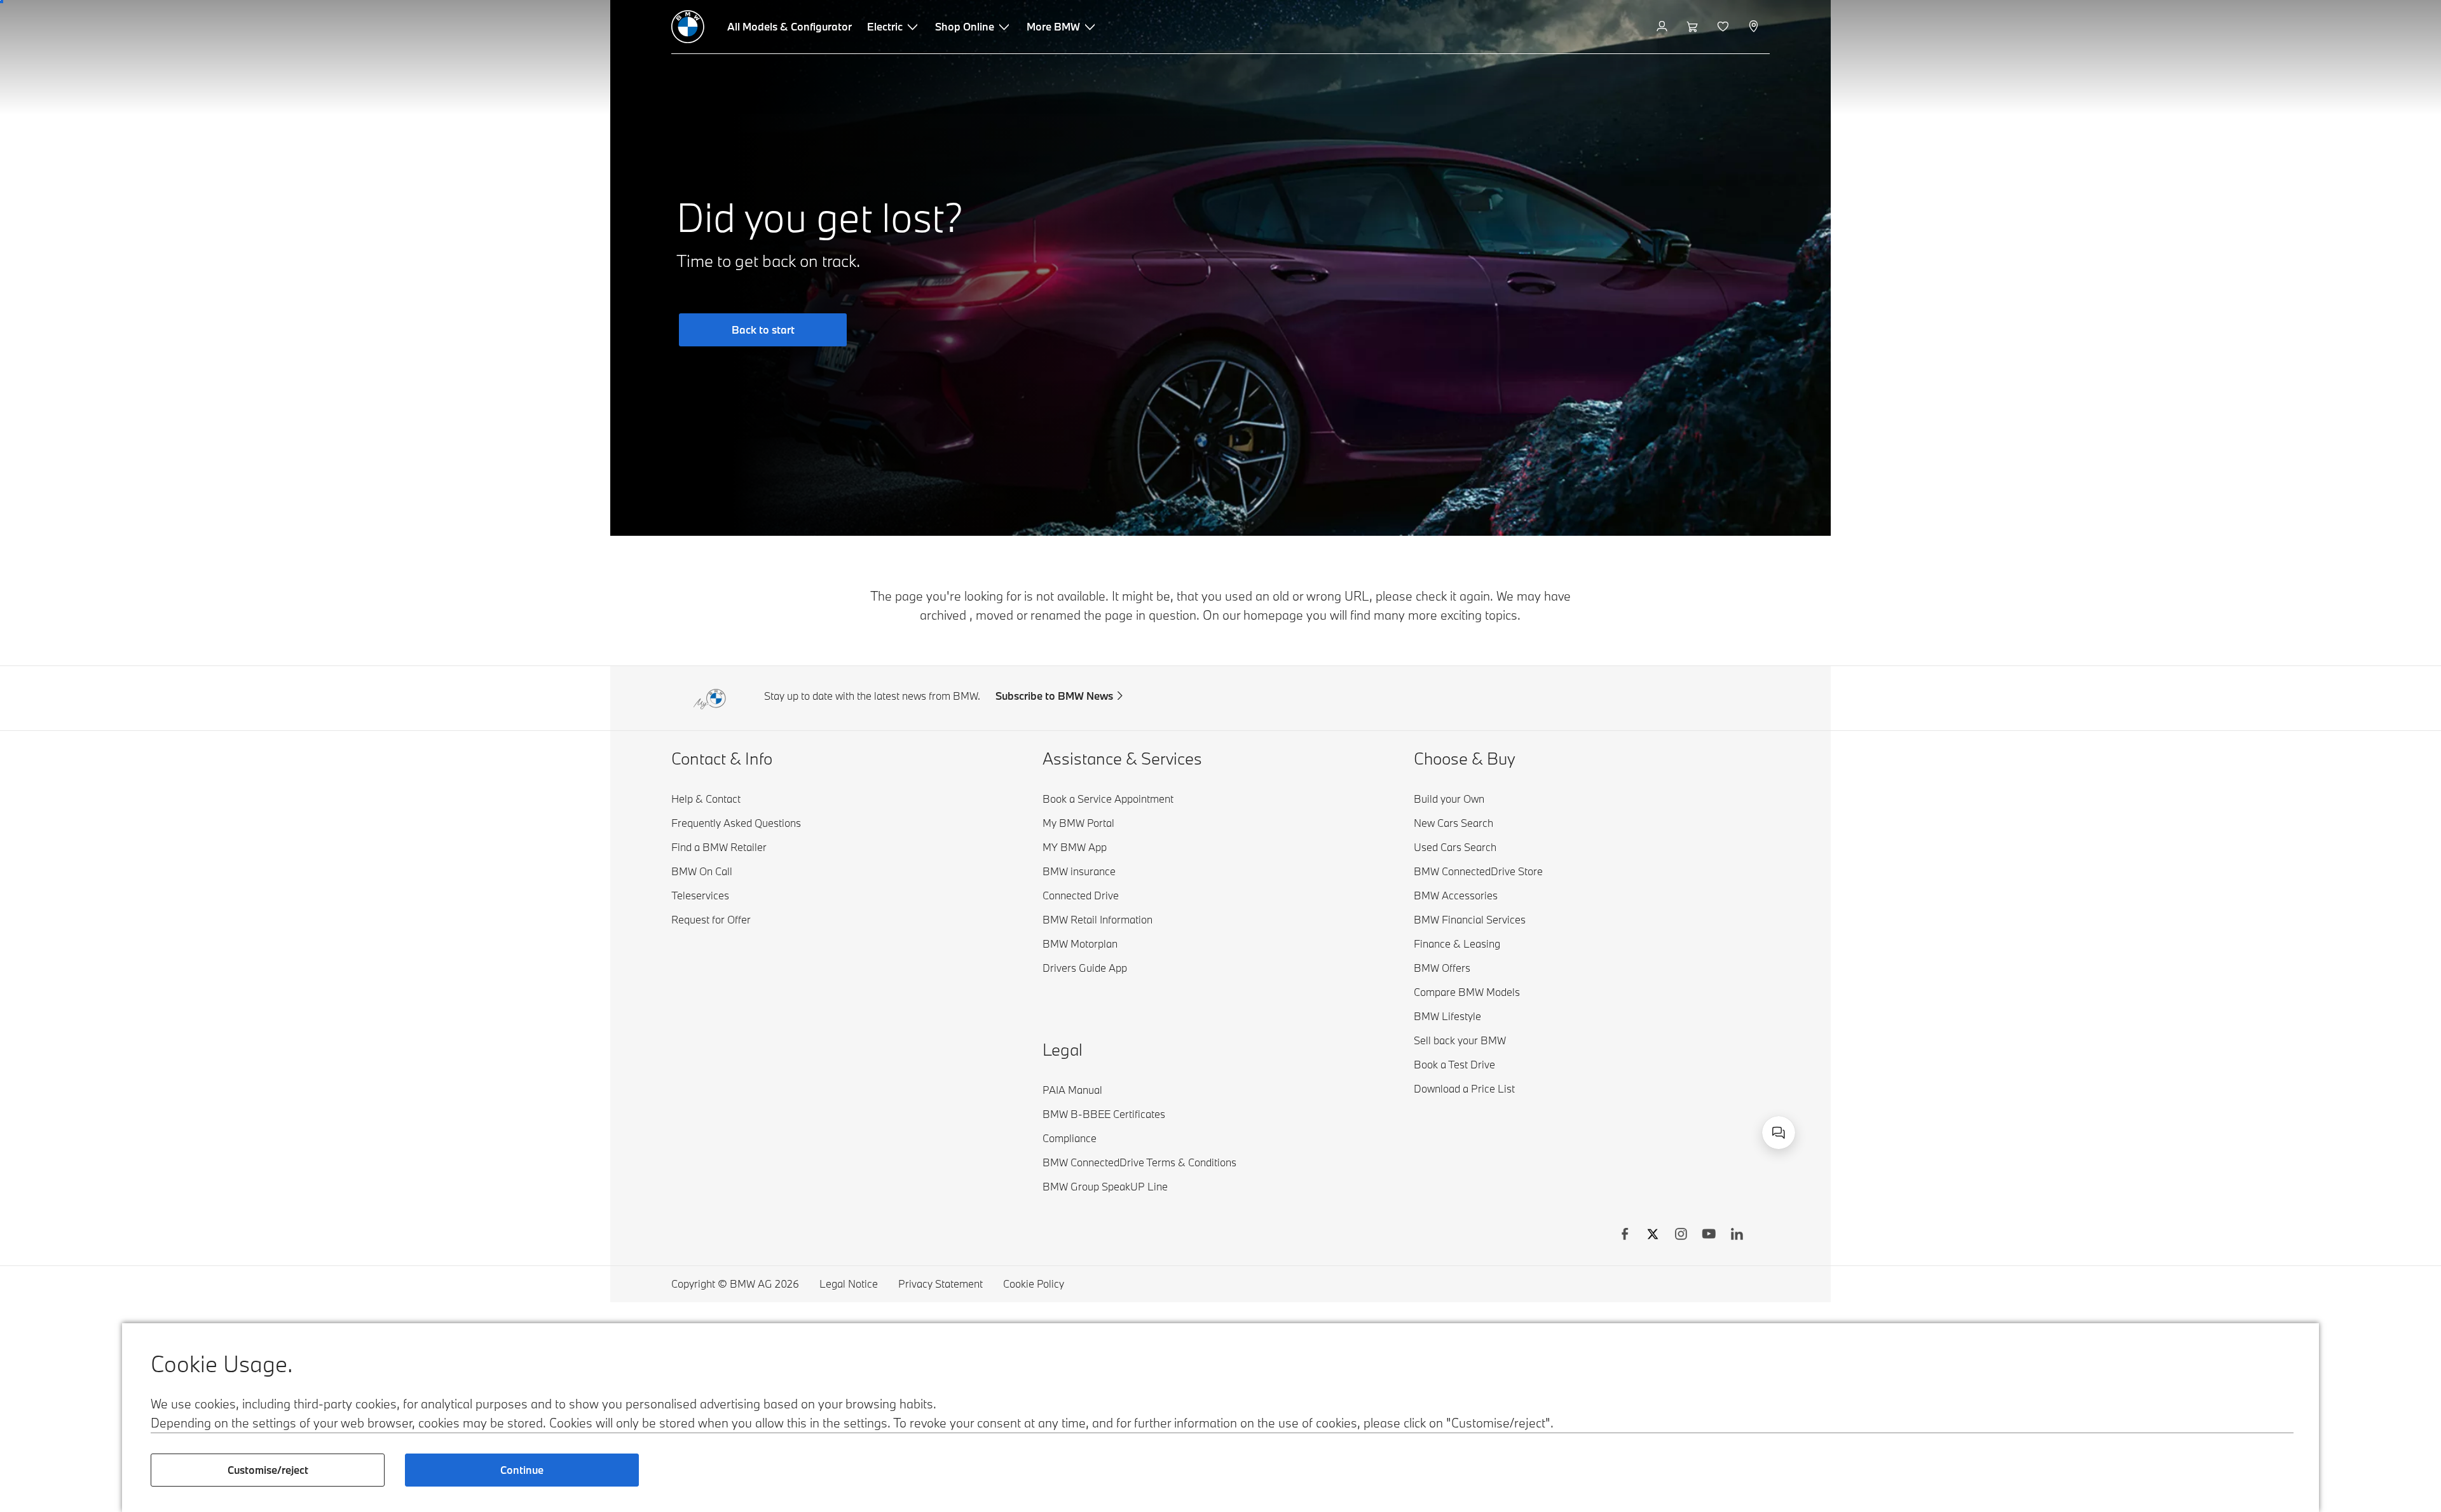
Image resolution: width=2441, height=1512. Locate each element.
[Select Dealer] (1755, 27)
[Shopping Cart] (1694, 27)
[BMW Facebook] (1625, 1236)
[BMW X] (1653, 1236)
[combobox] (1779, 1133)
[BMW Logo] (688, 27)
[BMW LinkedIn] (1737, 1236)
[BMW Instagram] (1681, 1236)
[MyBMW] (1663, 27)
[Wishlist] (1724, 27)
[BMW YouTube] (1709, 1236)
